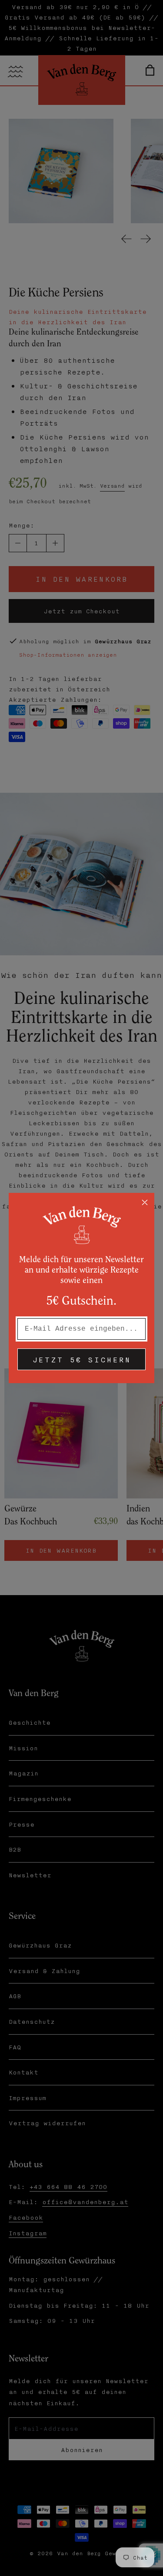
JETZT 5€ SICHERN (82, 1359)
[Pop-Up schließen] (145, 1202)
